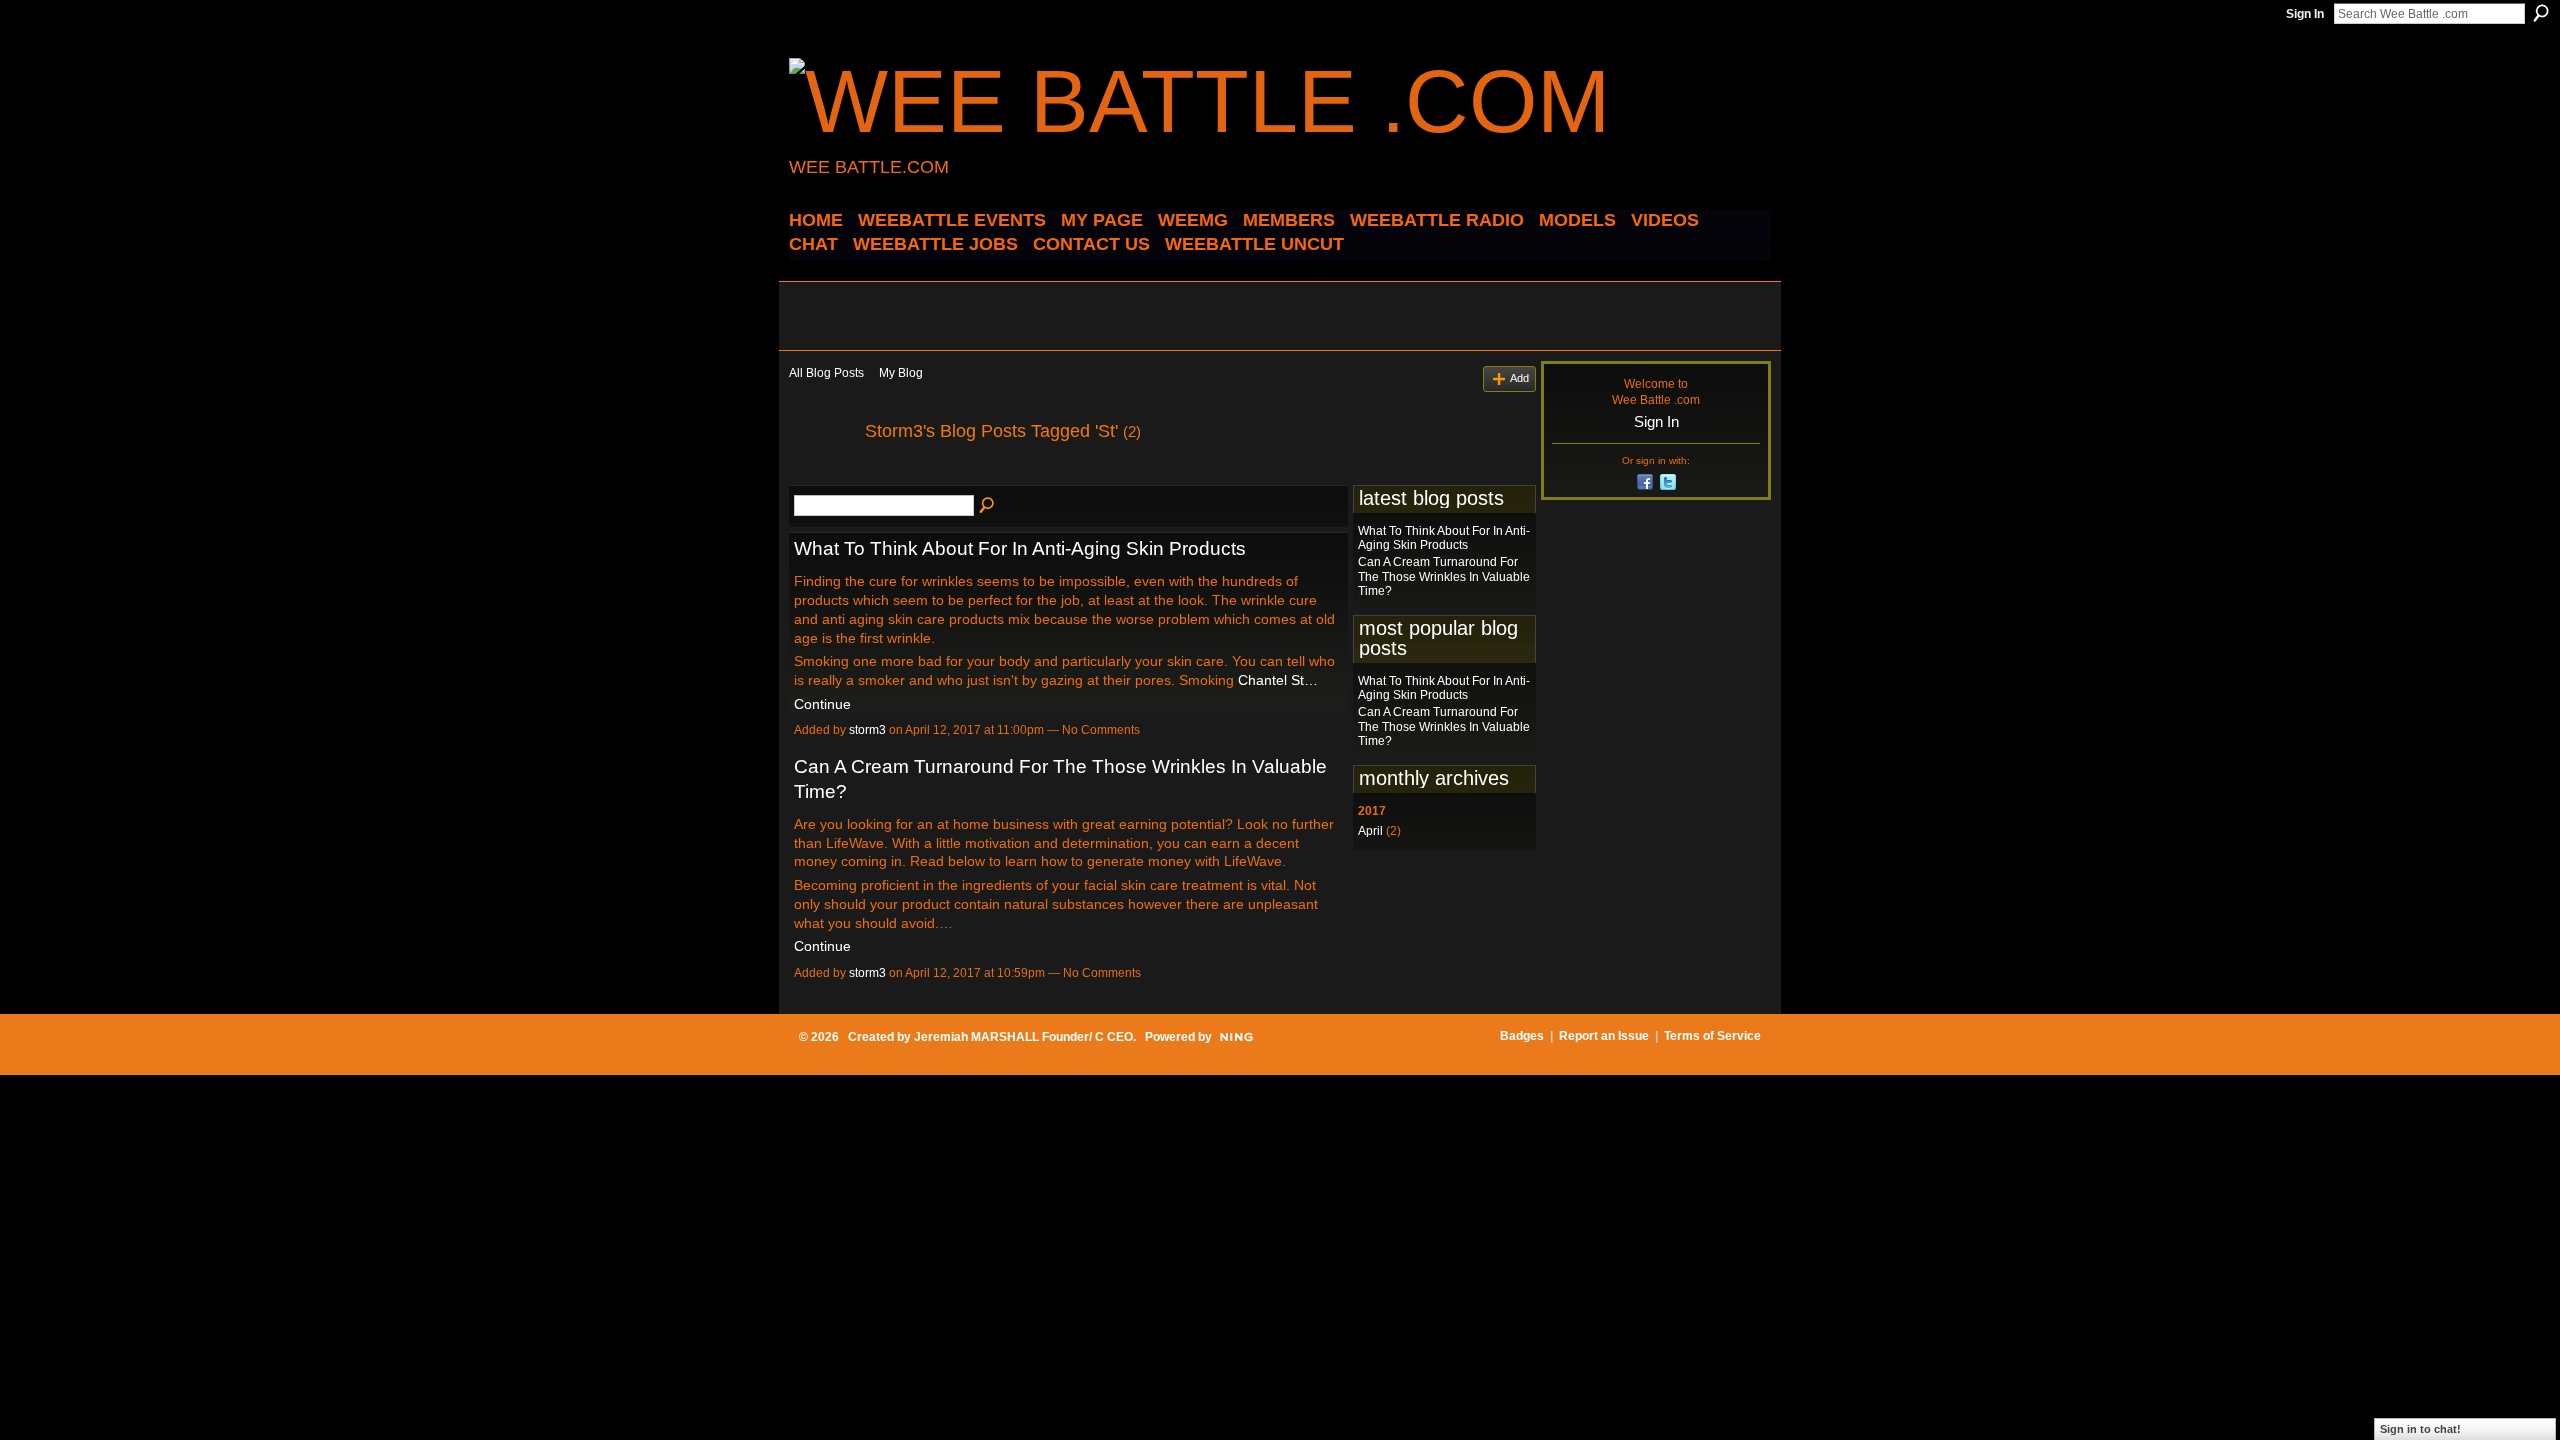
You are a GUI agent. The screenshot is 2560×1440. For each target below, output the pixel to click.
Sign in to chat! (2420, 1429)
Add (1519, 378)
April (1370, 831)
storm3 (867, 730)
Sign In (2305, 14)
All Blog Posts (826, 373)
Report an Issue (1604, 1036)
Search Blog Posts (988, 506)
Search (2541, 13)
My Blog (901, 373)
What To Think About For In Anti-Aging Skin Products (1020, 548)
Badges (1522, 1036)
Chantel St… (1278, 680)
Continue (822, 704)
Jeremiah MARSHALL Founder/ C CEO (1023, 1037)
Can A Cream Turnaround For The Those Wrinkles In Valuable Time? (1444, 576)
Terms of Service (1712, 1036)
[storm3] (821, 476)
